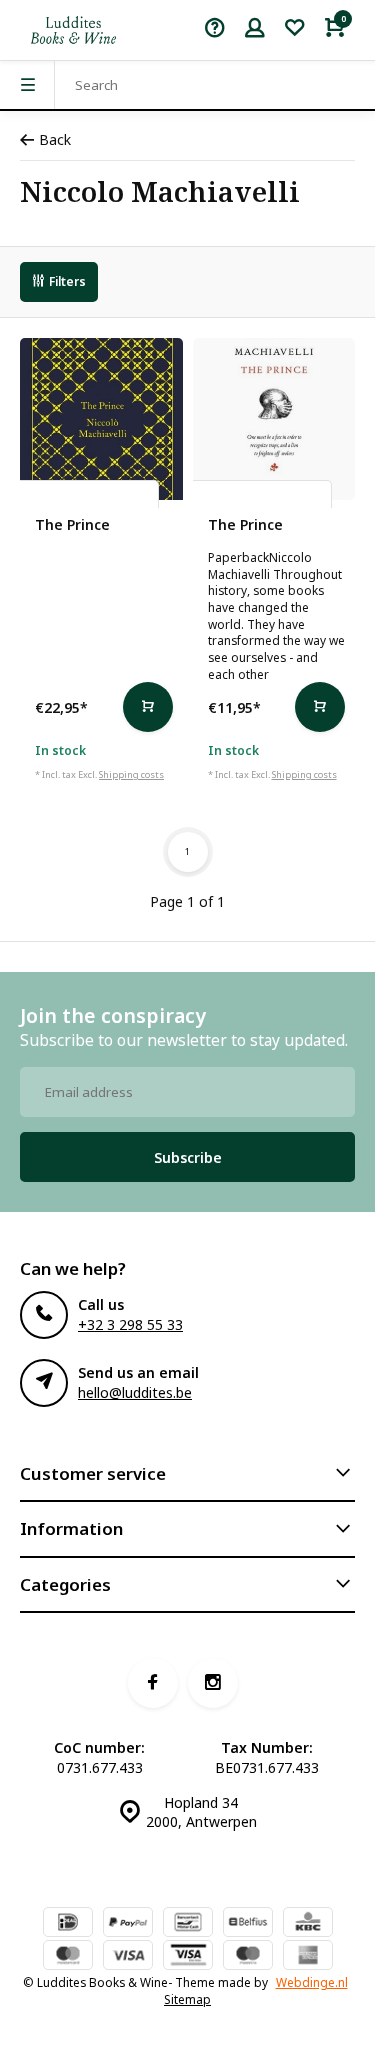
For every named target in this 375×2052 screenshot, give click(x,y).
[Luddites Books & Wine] (73, 30)
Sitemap (187, 1999)
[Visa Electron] (188, 1957)
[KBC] (308, 1924)
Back (55, 139)
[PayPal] (128, 1924)
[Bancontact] (188, 1924)
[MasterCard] (68, 1957)
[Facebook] (153, 1683)
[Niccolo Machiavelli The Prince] (101, 419)
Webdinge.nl (312, 1982)
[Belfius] (248, 1924)
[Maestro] (248, 1957)
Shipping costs (131, 774)
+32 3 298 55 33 (130, 1324)
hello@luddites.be (135, 1392)
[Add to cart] (148, 707)
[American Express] (308, 1957)
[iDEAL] (68, 1924)
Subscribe (188, 1157)
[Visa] (128, 1957)
